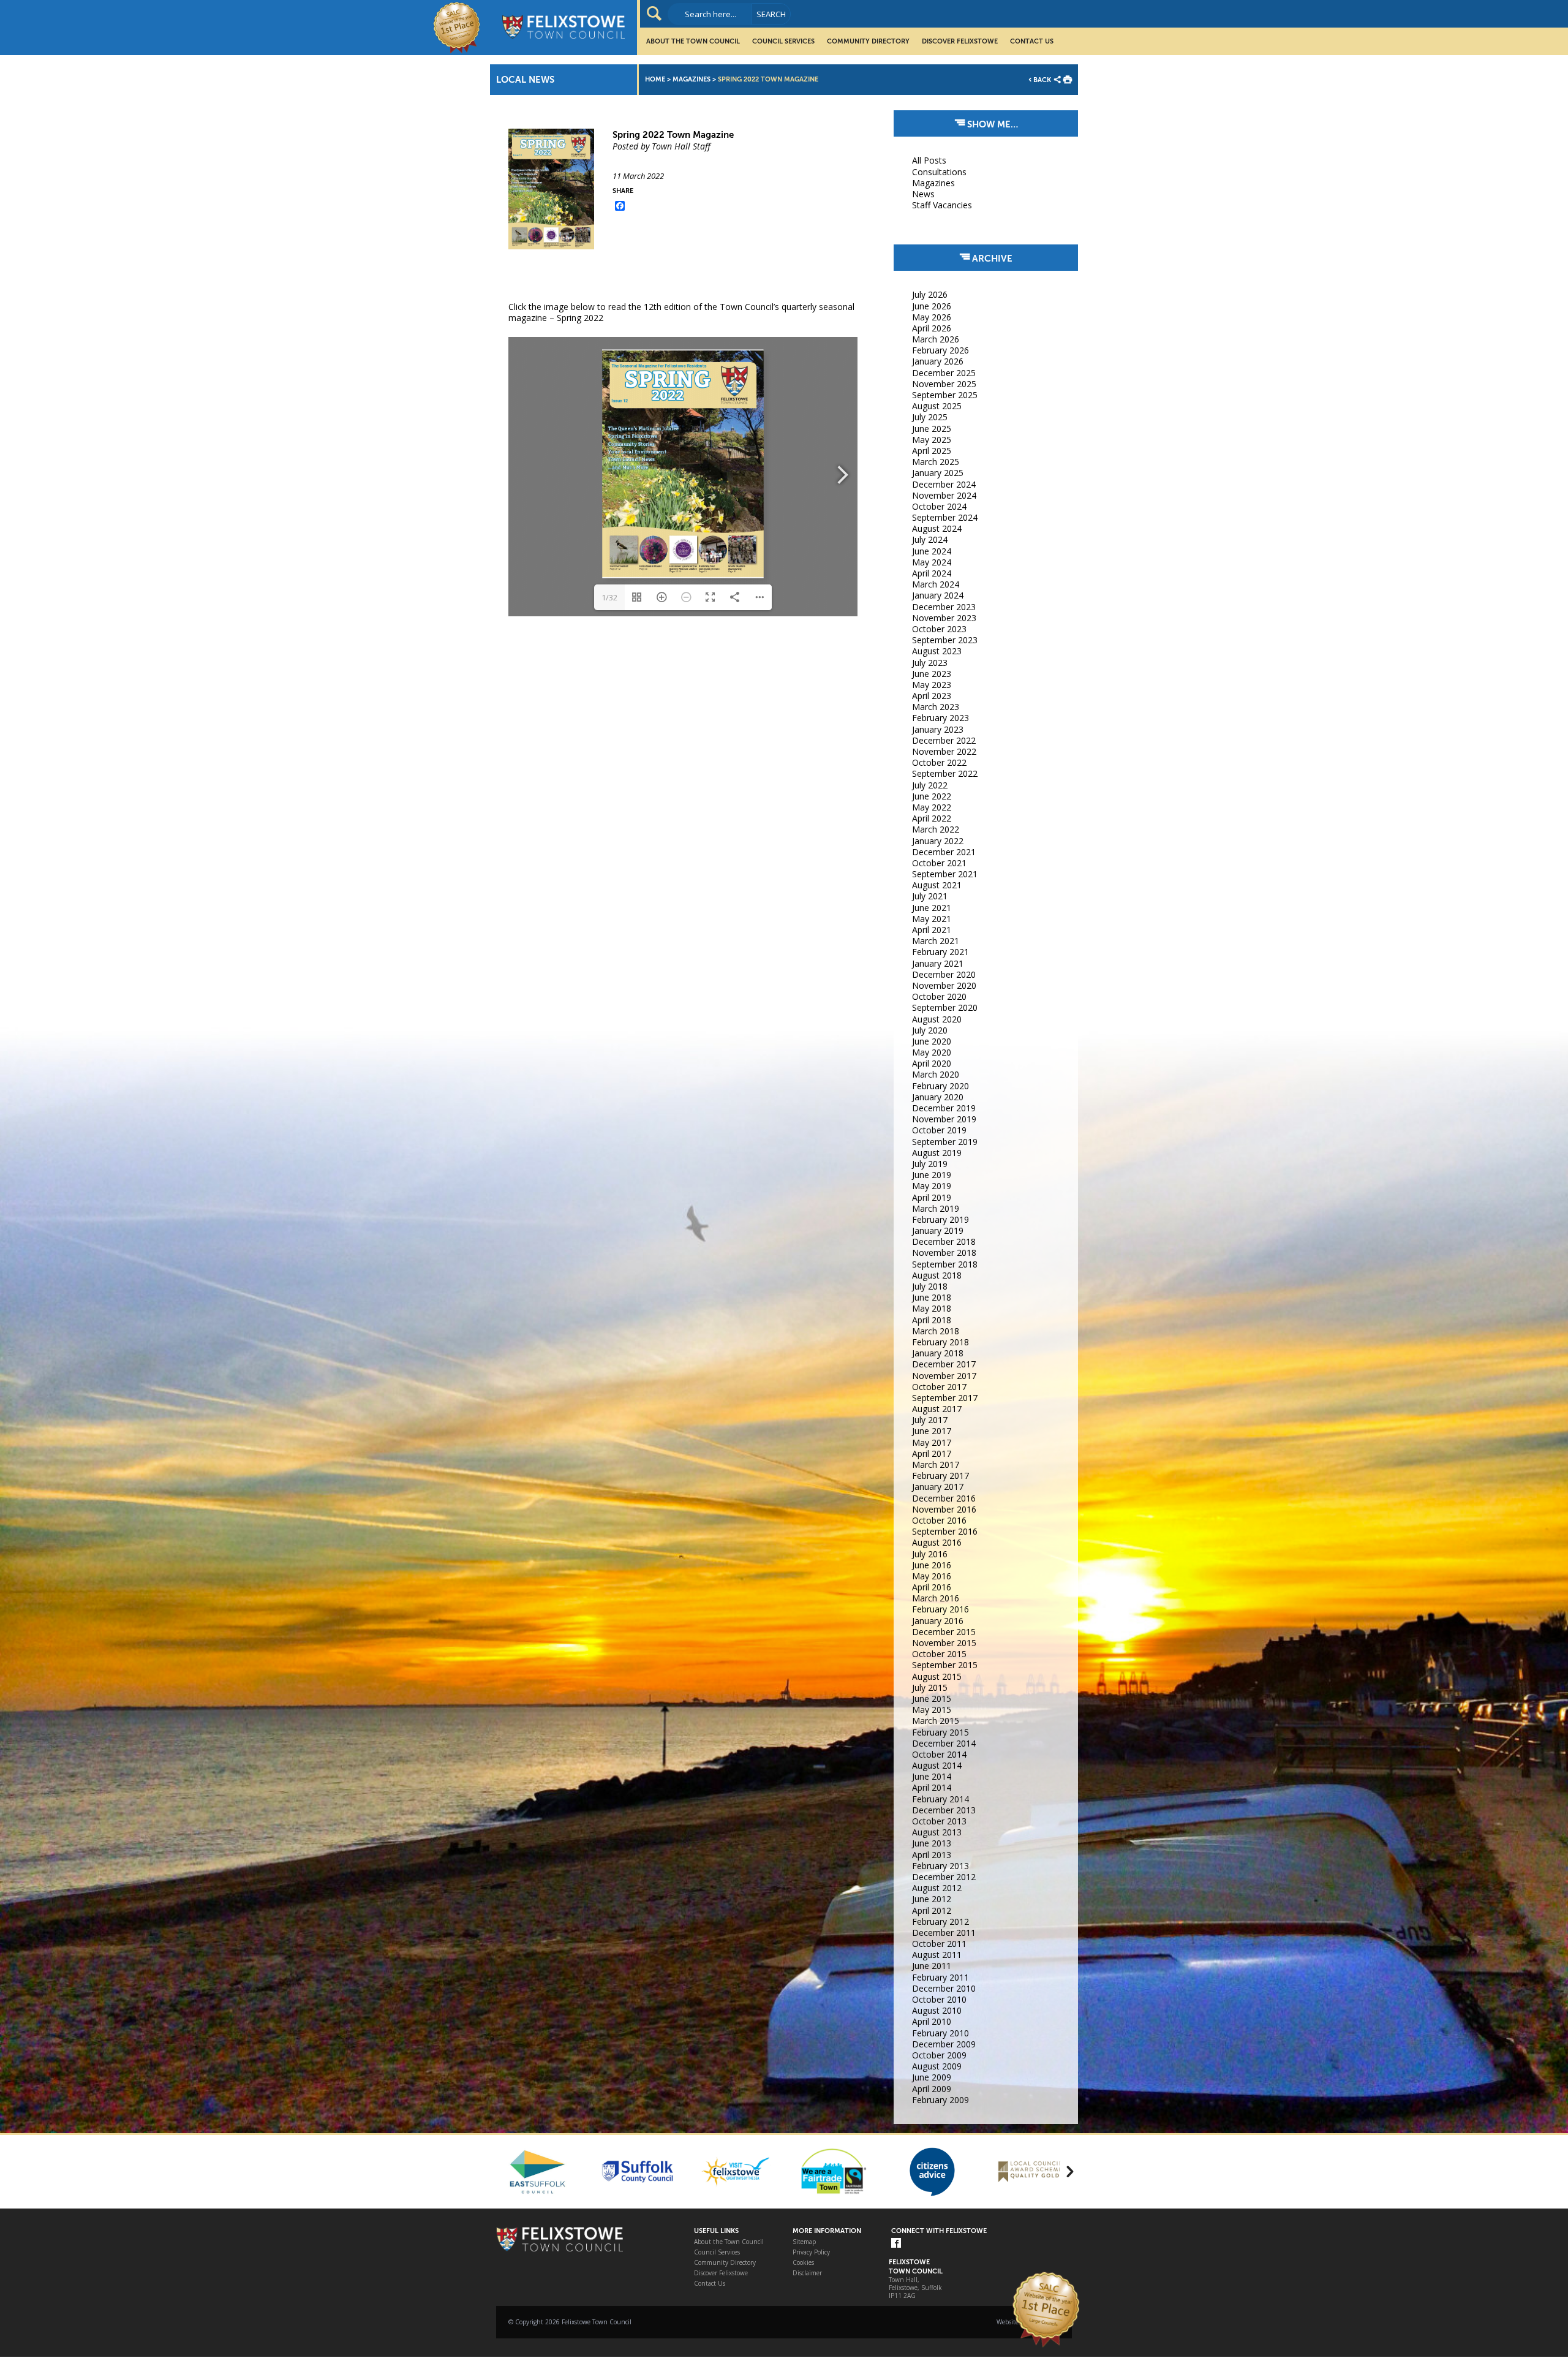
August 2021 (937, 885)
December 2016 (944, 1498)
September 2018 (945, 1264)
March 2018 (936, 1331)
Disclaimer (807, 2273)
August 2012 (937, 1888)
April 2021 (932, 930)
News (923, 194)
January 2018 (938, 1353)
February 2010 (940, 2033)
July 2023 (930, 663)
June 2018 (932, 1297)
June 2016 (932, 1565)
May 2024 (932, 562)
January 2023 (938, 729)
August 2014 (937, 1765)
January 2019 (938, 1230)
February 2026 (940, 350)
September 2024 (945, 517)
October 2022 (939, 762)
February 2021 (940, 952)
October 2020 (939, 996)
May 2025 (932, 440)
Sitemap (804, 2242)
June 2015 (932, 1699)
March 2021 (936, 941)
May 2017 (932, 1442)
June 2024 (932, 551)
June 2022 (932, 796)
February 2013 (940, 1866)
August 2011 (937, 1955)
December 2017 (944, 1364)
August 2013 (937, 1832)
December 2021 (944, 852)
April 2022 (932, 818)
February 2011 (940, 1977)
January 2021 (938, 963)
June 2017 (932, 1431)
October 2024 (939, 506)
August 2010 (937, 2010)
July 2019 (930, 1164)
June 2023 (932, 674)
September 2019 (945, 1142)
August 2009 (937, 2066)
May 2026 (932, 317)
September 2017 (945, 1398)
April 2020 (932, 1063)
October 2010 (939, 1999)
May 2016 (932, 1576)
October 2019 (939, 1130)
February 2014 (940, 1799)
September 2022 (945, 773)
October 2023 (939, 629)
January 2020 (938, 1097)
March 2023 (936, 707)
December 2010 (944, 1988)
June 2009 (932, 2077)
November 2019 (944, 1119)
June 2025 (932, 429)
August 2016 (937, 1542)
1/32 (609, 597)
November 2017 (944, 1376)
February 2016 (940, 1609)
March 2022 (936, 829)
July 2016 (930, 1554)
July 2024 (930, 539)
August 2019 (937, 1153)
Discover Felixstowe (960, 41)
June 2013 (932, 1843)
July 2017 (930, 1420)
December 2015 (944, 1632)
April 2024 (932, 573)
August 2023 (937, 651)
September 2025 (945, 395)
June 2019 (932, 1175)
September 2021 (945, 874)
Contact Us (1032, 41)
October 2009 (939, 2055)
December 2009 (944, 2044)
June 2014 (932, 1776)
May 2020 (932, 1052)
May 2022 (932, 807)
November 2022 (944, 751)
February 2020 (940, 1086)
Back (1042, 80)
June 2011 (932, 1966)
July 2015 (930, 1687)
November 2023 (944, 618)
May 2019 (932, 1186)
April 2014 (932, 1787)
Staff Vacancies (942, 205)
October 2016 (939, 1520)
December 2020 (944, 974)
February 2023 (940, 718)
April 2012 (932, 1910)
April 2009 (932, 2089)
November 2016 (944, 1509)
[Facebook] (896, 2244)
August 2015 (937, 1676)
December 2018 (944, 1241)
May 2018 (932, 1308)
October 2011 (939, 1944)
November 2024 (944, 495)
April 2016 (932, 1587)
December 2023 (944, 607)
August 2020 (937, 1019)
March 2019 (936, 1208)
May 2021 (932, 919)
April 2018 (932, 1320)
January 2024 (938, 595)
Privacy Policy (811, 2252)
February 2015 (940, 1732)
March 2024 (936, 584)
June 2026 (932, 306)
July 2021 (930, 896)
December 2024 (944, 484)
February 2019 (940, 1219)
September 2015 (945, 1665)
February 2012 (940, 1922)
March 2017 (936, 1464)
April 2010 (932, 2021)
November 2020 (944, 985)
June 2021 (932, 908)
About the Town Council (693, 41)
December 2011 (944, 1933)
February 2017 (940, 1476)
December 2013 (944, 1810)
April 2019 (932, 1197)
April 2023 (932, 696)
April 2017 (932, 1453)
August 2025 (937, 406)
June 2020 (932, 1041)
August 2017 (937, 1409)
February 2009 (940, 2100)
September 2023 (945, 640)
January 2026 (938, 361)
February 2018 (940, 1342)
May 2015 (932, 1710)
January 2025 (938, 473)
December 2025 (944, 373)
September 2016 (945, 1531)
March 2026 (936, 339)
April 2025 (932, 451)
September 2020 (945, 1007)
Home (655, 79)
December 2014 (944, 1743)
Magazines (692, 79)
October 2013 (939, 1821)
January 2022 (938, 841)
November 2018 (944, 1253)
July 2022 (930, 785)
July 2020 (930, 1030)
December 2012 (944, 1877)
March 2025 (936, 462)
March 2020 (936, 1074)
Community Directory (868, 41)
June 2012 (932, 1899)
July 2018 (930, 1286)
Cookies (803, 2263)
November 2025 (944, 384)
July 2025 (930, 417)
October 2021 (939, 863)
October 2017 (939, 1387)
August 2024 (937, 528)
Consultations (939, 172)
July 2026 (930, 294)
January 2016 (938, 1621)
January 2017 (938, 1487)
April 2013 (932, 1855)
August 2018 (937, 1275)
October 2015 (939, 1654)
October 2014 (939, 1754)
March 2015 (936, 1721)
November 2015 (944, 1643)
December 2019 (944, 1108)
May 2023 (932, 685)
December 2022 (944, 740)
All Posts (929, 160)
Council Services (783, 41)
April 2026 (932, 328)
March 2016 (936, 1598)
